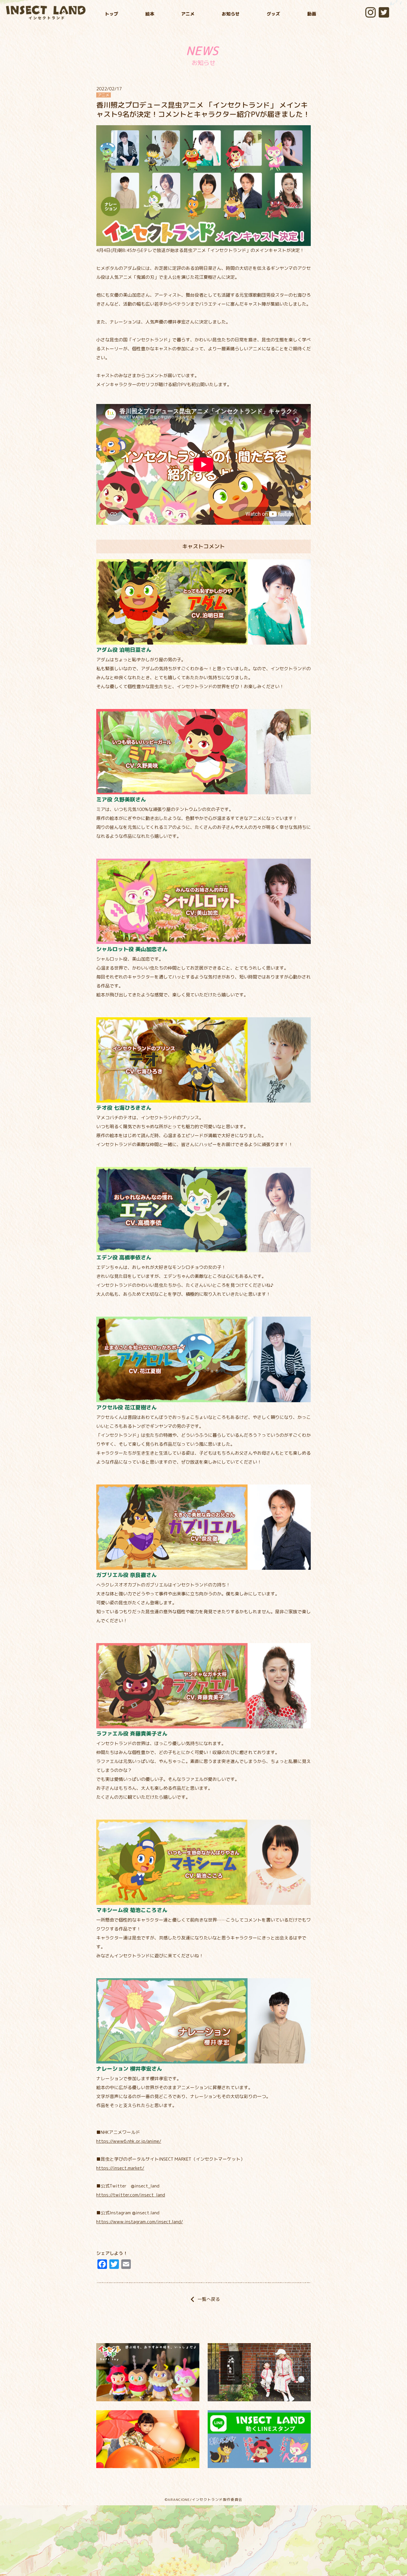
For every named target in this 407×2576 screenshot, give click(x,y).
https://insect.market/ (120, 2168)
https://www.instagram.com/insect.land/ (140, 2222)
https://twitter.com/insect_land (131, 2195)
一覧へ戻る (203, 2299)
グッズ (273, 14)
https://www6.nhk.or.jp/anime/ (129, 2141)
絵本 (150, 14)
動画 (312, 14)
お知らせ (231, 14)
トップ (112, 14)
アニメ (188, 14)
